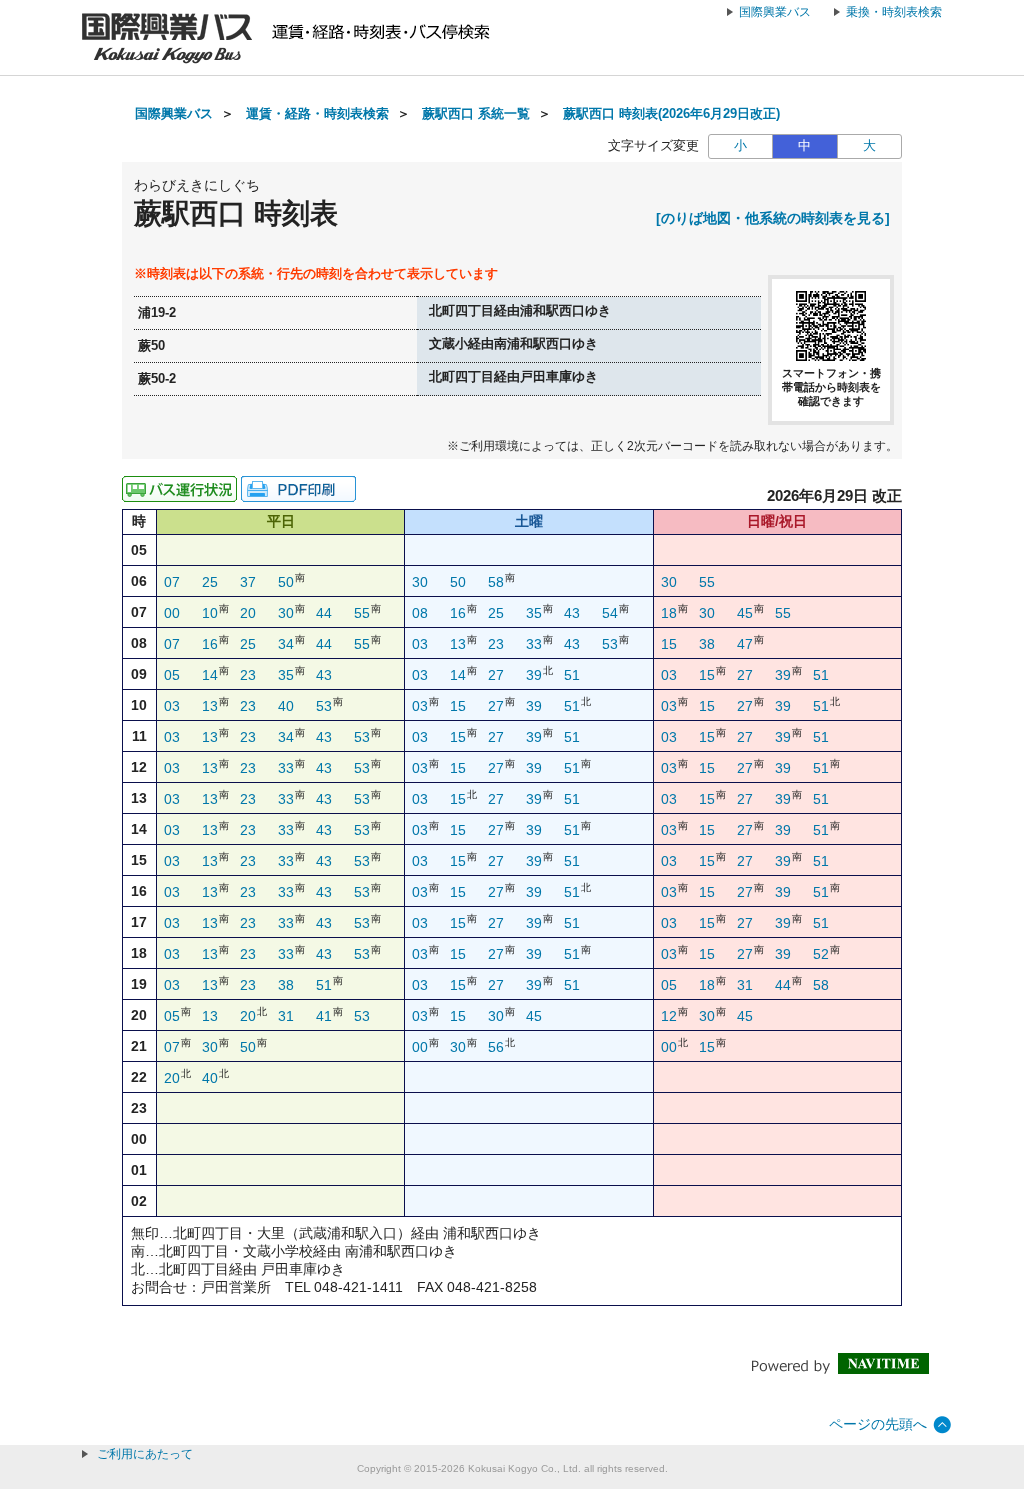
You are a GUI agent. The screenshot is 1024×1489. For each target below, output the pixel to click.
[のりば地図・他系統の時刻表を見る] (773, 218)
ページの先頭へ (878, 1424)
